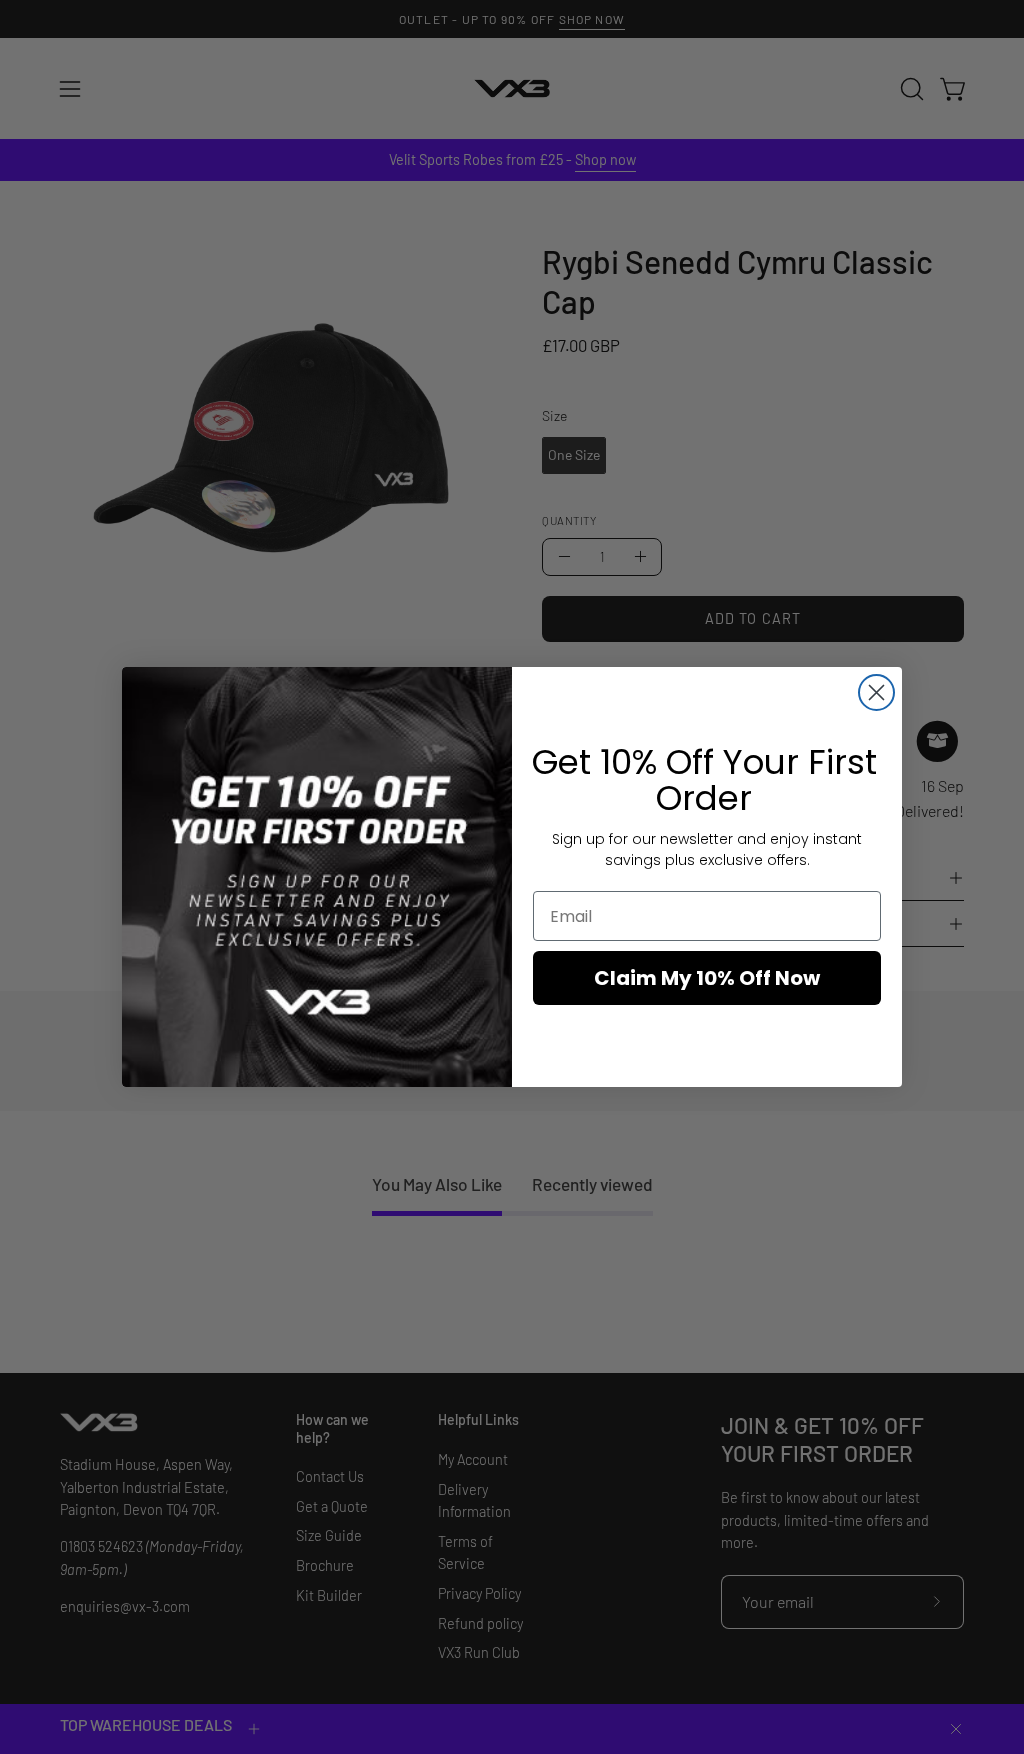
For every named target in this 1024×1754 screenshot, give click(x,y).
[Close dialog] (876, 692)
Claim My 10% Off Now (707, 978)
